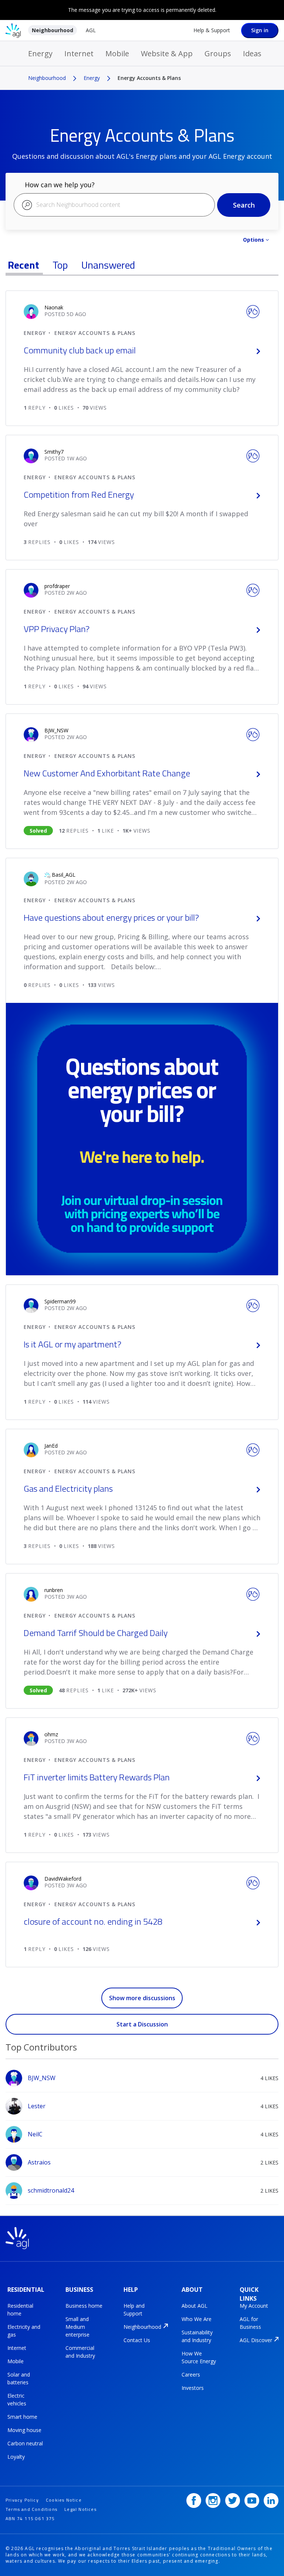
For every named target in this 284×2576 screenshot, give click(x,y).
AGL (91, 30)
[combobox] (114, 205)
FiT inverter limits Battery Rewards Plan (97, 1777)
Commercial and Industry (80, 2352)
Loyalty (16, 2457)
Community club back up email (80, 350)
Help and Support (134, 2310)
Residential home (20, 2310)
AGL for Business (250, 2323)
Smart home (22, 2417)
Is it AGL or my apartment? (72, 1344)
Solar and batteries (19, 2378)
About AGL (195, 2306)
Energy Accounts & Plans (95, 333)
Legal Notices (80, 2509)
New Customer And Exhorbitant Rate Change (107, 773)
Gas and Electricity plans (68, 1488)
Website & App (167, 53)
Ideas (252, 53)
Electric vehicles (17, 2399)
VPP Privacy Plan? (57, 629)
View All (142, 2038)
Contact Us (137, 2340)
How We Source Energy (199, 2357)
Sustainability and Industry (197, 2336)
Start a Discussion (142, 2024)
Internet (79, 53)
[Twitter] (233, 2501)
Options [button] (253, 240)
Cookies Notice (64, 2500)
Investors (193, 2388)
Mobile (117, 53)
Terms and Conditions (31, 2509)
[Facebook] (194, 2501)
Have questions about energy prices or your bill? (111, 917)
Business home (84, 2306)
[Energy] (253, 311)
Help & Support (212, 30)
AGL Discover (256, 2340)
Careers (191, 2375)
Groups (218, 53)
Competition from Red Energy (79, 494)
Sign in (260, 30)
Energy (40, 53)
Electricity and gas (24, 2331)
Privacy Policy (22, 2500)
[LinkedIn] (271, 2501)
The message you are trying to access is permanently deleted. (142, 10)
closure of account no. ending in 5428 (93, 1921)
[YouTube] (252, 2501)
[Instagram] (213, 2501)
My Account (254, 2306)
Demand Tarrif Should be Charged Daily (96, 1633)
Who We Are (197, 2319)
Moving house (24, 2430)
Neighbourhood (53, 30)
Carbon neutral (25, 2443)
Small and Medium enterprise (77, 2327)
